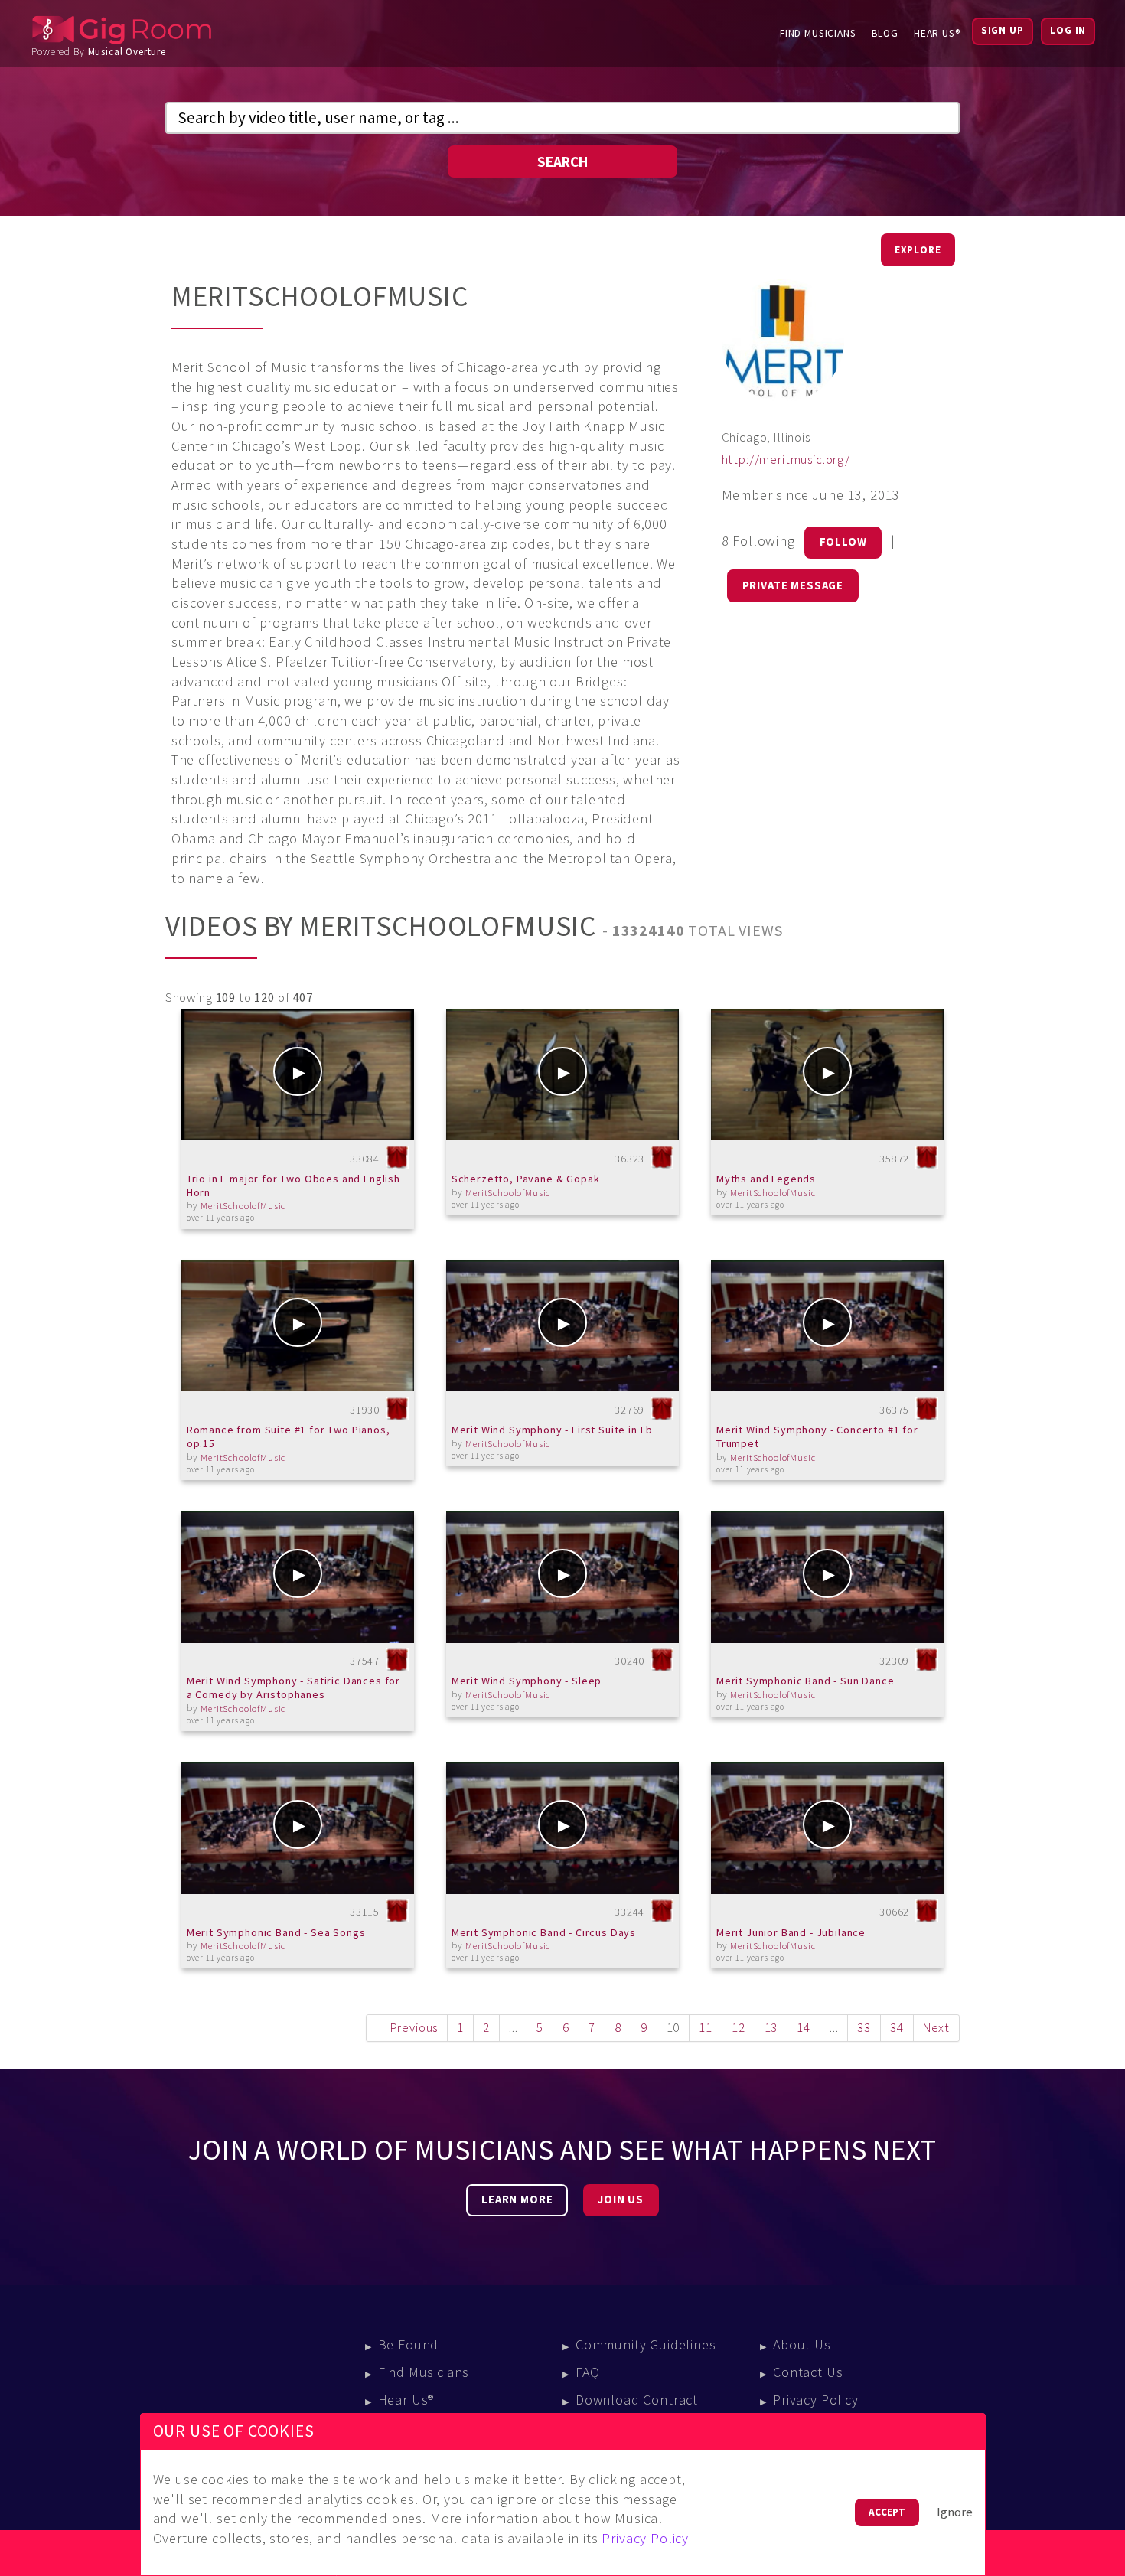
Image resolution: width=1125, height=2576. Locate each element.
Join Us (621, 2199)
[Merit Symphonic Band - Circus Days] (563, 1828)
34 (897, 2028)
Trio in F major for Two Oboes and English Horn (293, 1185)
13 (771, 2028)
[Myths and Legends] (828, 1075)
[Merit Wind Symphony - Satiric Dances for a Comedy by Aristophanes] (298, 1577)
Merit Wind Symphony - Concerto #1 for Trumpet (817, 1436)
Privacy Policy (816, 2400)
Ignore (955, 2512)
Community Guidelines (646, 2344)
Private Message (793, 585)
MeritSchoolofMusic (243, 1206)
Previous (414, 2028)
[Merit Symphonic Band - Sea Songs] (298, 1828)
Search (562, 161)
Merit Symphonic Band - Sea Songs (276, 1932)
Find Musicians (818, 33)
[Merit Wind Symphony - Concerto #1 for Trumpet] (828, 1326)
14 (804, 2028)
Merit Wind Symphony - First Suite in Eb (553, 1430)
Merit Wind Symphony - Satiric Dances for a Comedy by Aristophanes (293, 1687)
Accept (887, 2512)
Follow (843, 542)
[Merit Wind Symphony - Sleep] (563, 1577)
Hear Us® (937, 33)
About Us (802, 2344)
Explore (918, 250)
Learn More (517, 2199)
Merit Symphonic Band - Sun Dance (805, 1681)
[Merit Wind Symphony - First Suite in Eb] (563, 1326)
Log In (1068, 30)
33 (864, 2028)
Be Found (409, 2344)
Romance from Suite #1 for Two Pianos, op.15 (289, 1436)
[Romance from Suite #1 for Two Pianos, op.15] (298, 1326)
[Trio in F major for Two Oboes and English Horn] (298, 1075)
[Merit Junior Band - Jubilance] (828, 1828)
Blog (885, 33)
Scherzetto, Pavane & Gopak (526, 1179)
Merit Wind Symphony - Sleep (527, 1681)
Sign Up (1003, 30)
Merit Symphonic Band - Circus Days (544, 1932)
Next (936, 2028)
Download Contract (637, 2400)
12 (739, 2028)
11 (706, 2028)
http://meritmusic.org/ (786, 460)
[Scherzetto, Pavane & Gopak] (563, 1075)
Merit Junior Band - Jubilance (791, 1932)
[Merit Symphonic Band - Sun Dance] (828, 1577)
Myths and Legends (766, 1179)
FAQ (588, 2372)
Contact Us (808, 2372)
